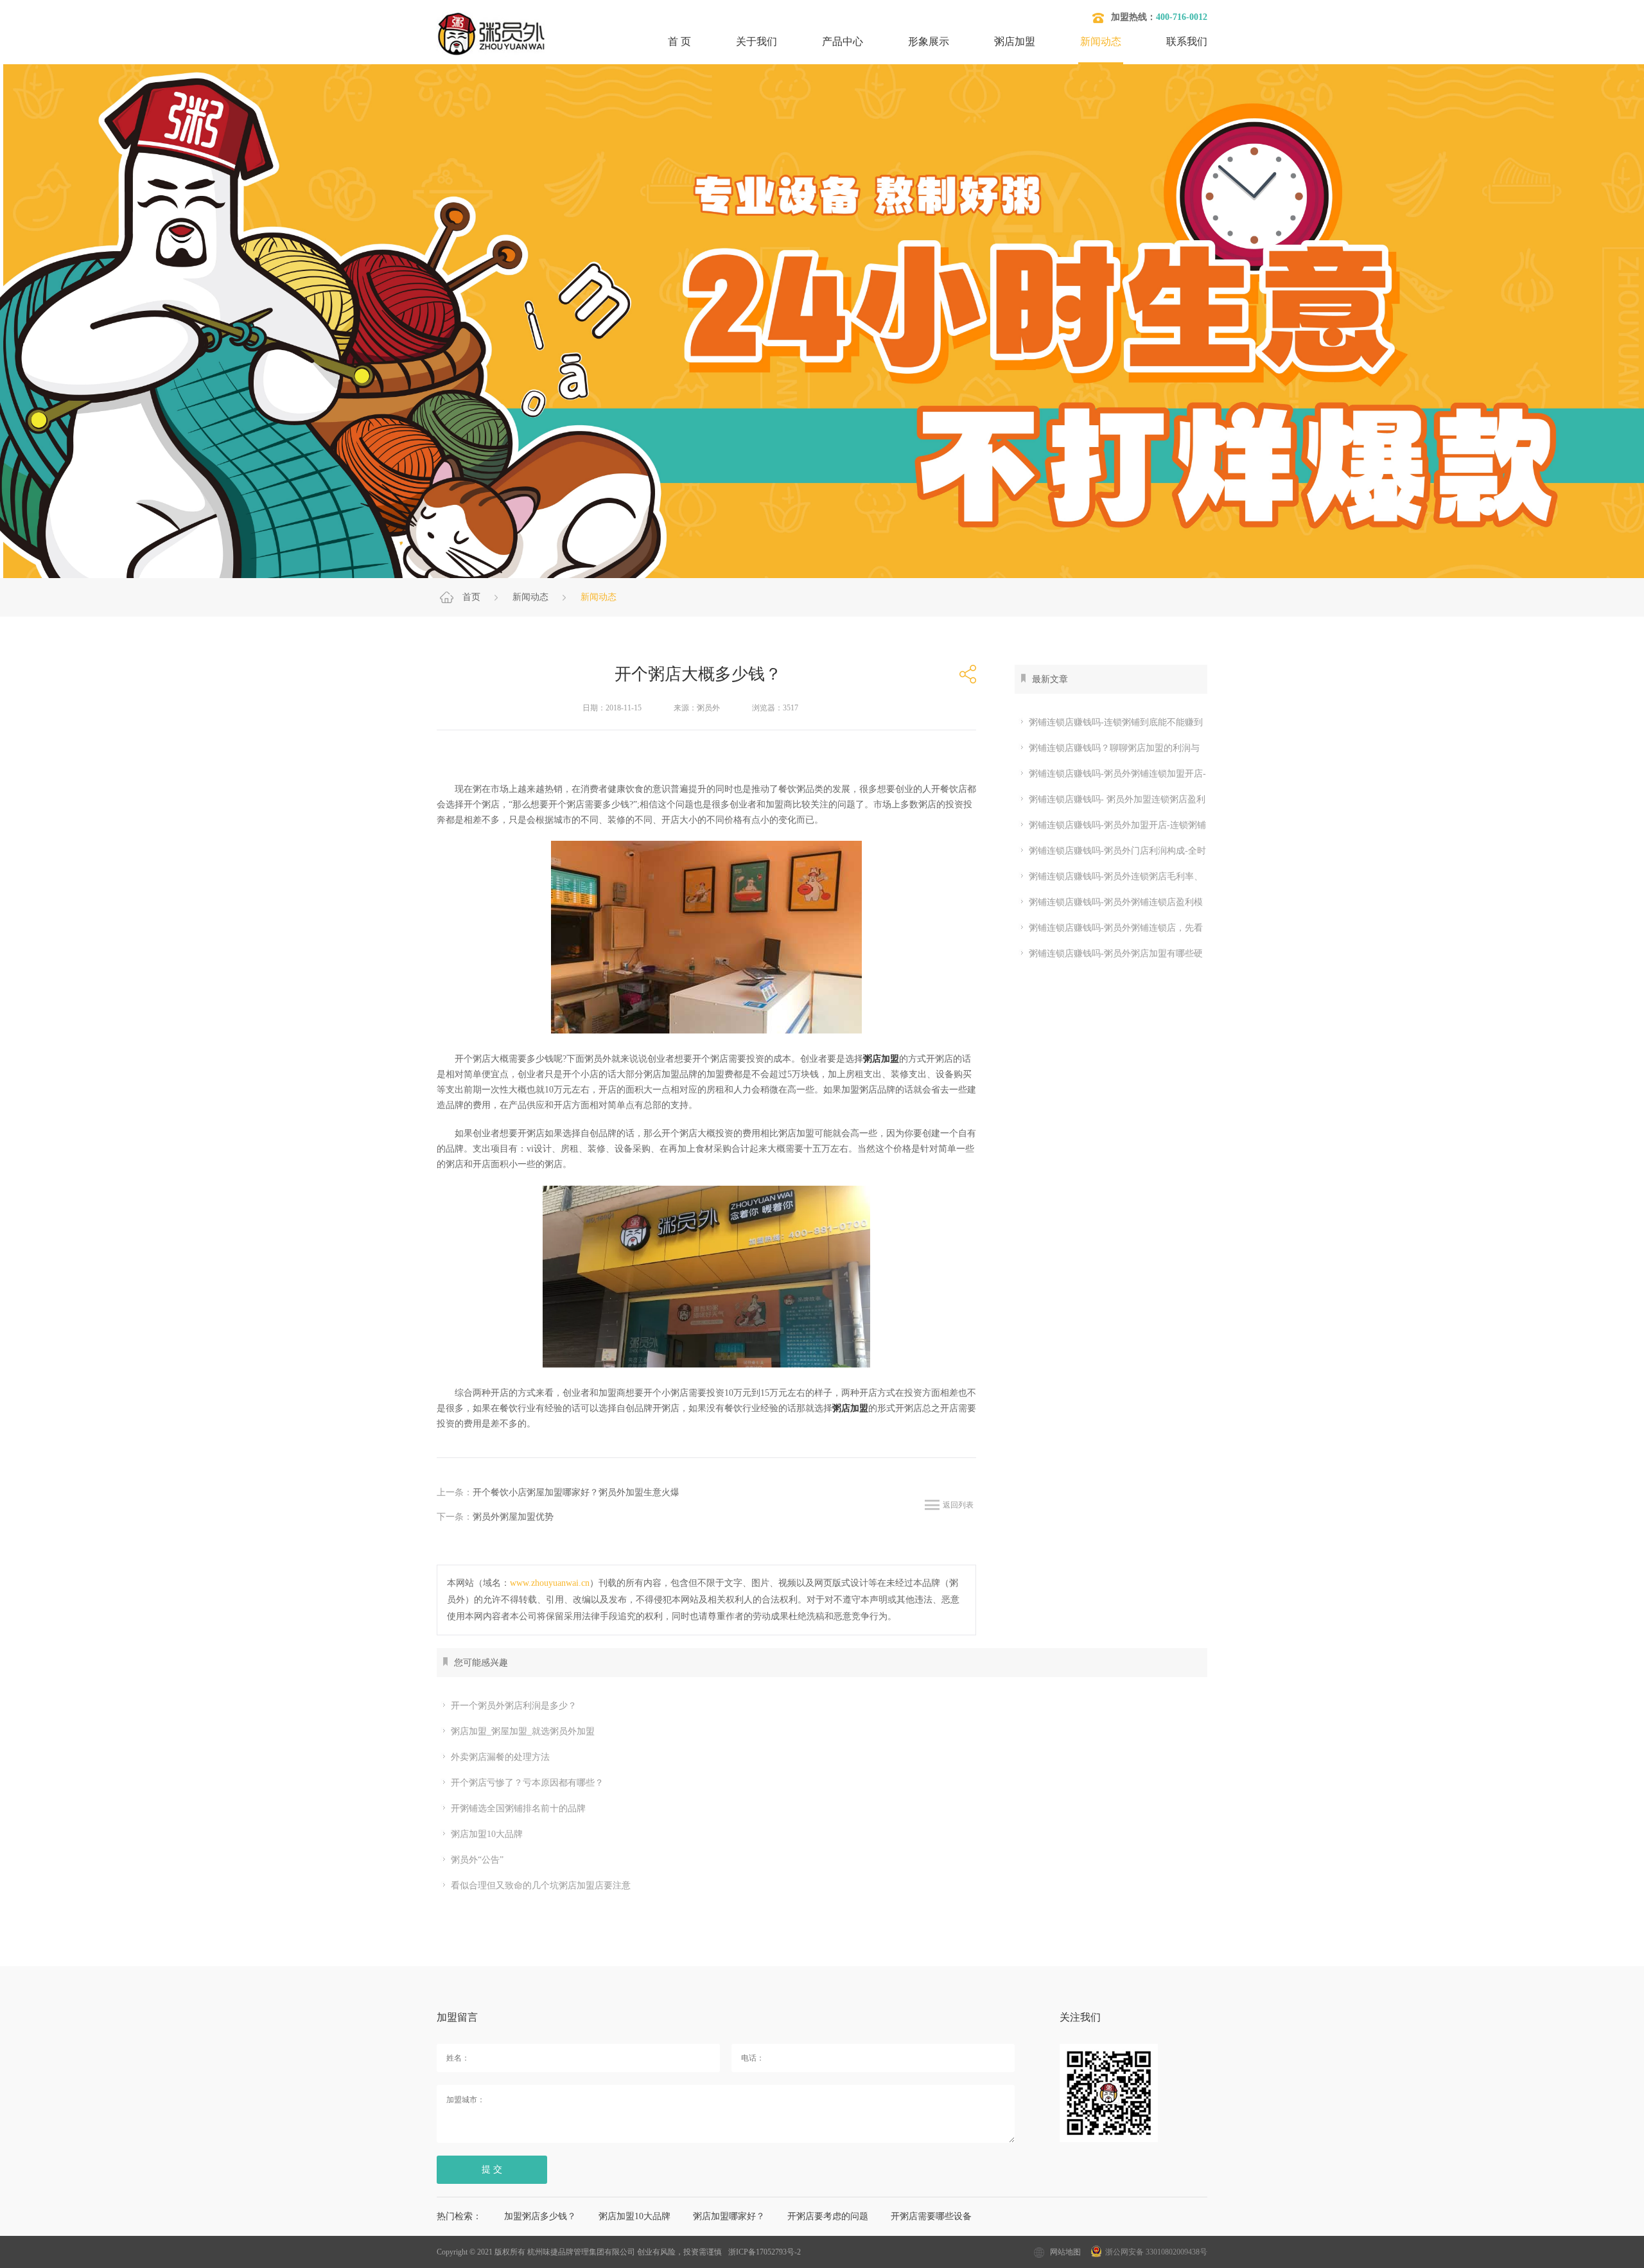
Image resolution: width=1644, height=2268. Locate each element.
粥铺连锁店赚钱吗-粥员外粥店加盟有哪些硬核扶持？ (1109, 956)
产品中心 (843, 41)
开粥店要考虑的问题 (828, 2216)
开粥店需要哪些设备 (931, 2216)
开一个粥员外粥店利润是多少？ (514, 1706)
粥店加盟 (1015, 41)
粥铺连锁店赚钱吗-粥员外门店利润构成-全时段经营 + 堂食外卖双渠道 (1110, 853)
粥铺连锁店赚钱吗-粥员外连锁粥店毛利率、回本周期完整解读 (1109, 879)
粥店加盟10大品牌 (487, 1834)
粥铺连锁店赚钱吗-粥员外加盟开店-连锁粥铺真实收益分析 (1110, 828)
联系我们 (1187, 41)
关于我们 (756, 41)
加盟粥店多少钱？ (540, 2216)
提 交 (492, 2169)
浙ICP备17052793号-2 (765, 2252)
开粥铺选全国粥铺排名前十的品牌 (518, 1808)
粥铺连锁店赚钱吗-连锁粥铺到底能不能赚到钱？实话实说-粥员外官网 (1109, 725)
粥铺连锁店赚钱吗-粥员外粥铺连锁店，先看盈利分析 (1109, 930)
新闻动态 (1101, 41)
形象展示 (929, 41)
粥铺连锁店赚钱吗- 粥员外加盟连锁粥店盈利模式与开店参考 (1110, 802)
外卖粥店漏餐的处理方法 (500, 1757)
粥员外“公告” (477, 1860)
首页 (471, 597)
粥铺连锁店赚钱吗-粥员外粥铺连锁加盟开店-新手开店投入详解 (1110, 776)
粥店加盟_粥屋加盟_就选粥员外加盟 (523, 1731)
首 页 (679, 41)
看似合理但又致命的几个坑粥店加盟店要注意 (541, 1886)
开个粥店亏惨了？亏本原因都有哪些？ (527, 1783)
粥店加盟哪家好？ (729, 2216)
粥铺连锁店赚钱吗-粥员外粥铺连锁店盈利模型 (1109, 905)
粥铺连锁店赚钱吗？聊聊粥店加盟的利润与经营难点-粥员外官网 (1107, 751)
